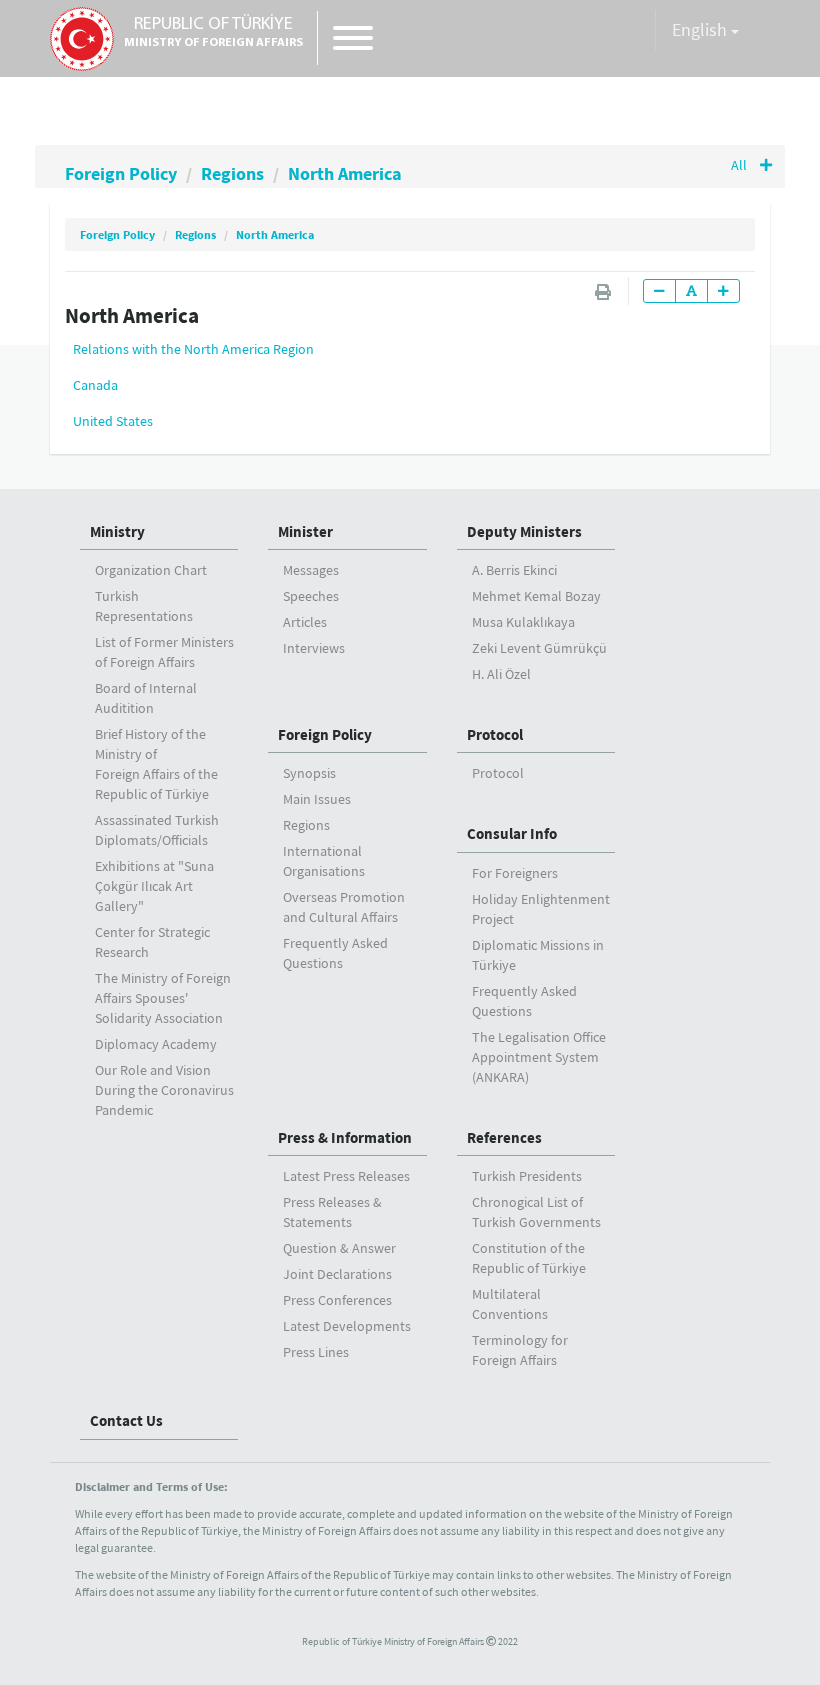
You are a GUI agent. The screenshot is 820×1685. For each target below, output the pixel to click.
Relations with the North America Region (193, 349)
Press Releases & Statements (332, 1212)
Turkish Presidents (527, 1176)
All (740, 165)
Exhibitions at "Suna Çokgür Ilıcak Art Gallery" (154, 886)
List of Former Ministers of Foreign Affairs (164, 652)
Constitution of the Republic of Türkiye (529, 1258)
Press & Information (345, 1137)
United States (113, 421)
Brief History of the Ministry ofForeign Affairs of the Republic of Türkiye (156, 764)
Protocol (495, 734)
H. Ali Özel (501, 674)
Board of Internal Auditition (146, 698)
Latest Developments (347, 1326)
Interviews (314, 648)
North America (345, 173)
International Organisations (324, 861)
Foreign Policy (121, 173)
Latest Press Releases (346, 1176)
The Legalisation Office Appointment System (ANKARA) (539, 1057)
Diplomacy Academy (156, 1044)
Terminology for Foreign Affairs (520, 1350)
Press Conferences (337, 1300)
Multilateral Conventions (510, 1304)
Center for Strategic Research (152, 942)
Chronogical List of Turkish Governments (536, 1212)
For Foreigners (515, 873)
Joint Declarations (337, 1274)
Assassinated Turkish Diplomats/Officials (157, 830)
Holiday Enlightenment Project (541, 909)
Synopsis (309, 773)
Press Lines (316, 1352)
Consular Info (512, 833)
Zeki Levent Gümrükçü (539, 648)
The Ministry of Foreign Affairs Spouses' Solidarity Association (163, 998)
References (504, 1137)
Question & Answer (339, 1248)
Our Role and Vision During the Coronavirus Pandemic (164, 1090)
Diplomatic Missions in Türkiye (538, 955)
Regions (232, 173)
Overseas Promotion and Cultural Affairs (344, 907)
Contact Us (126, 1420)
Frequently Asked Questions (335, 953)
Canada (95, 385)
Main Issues (317, 799)
